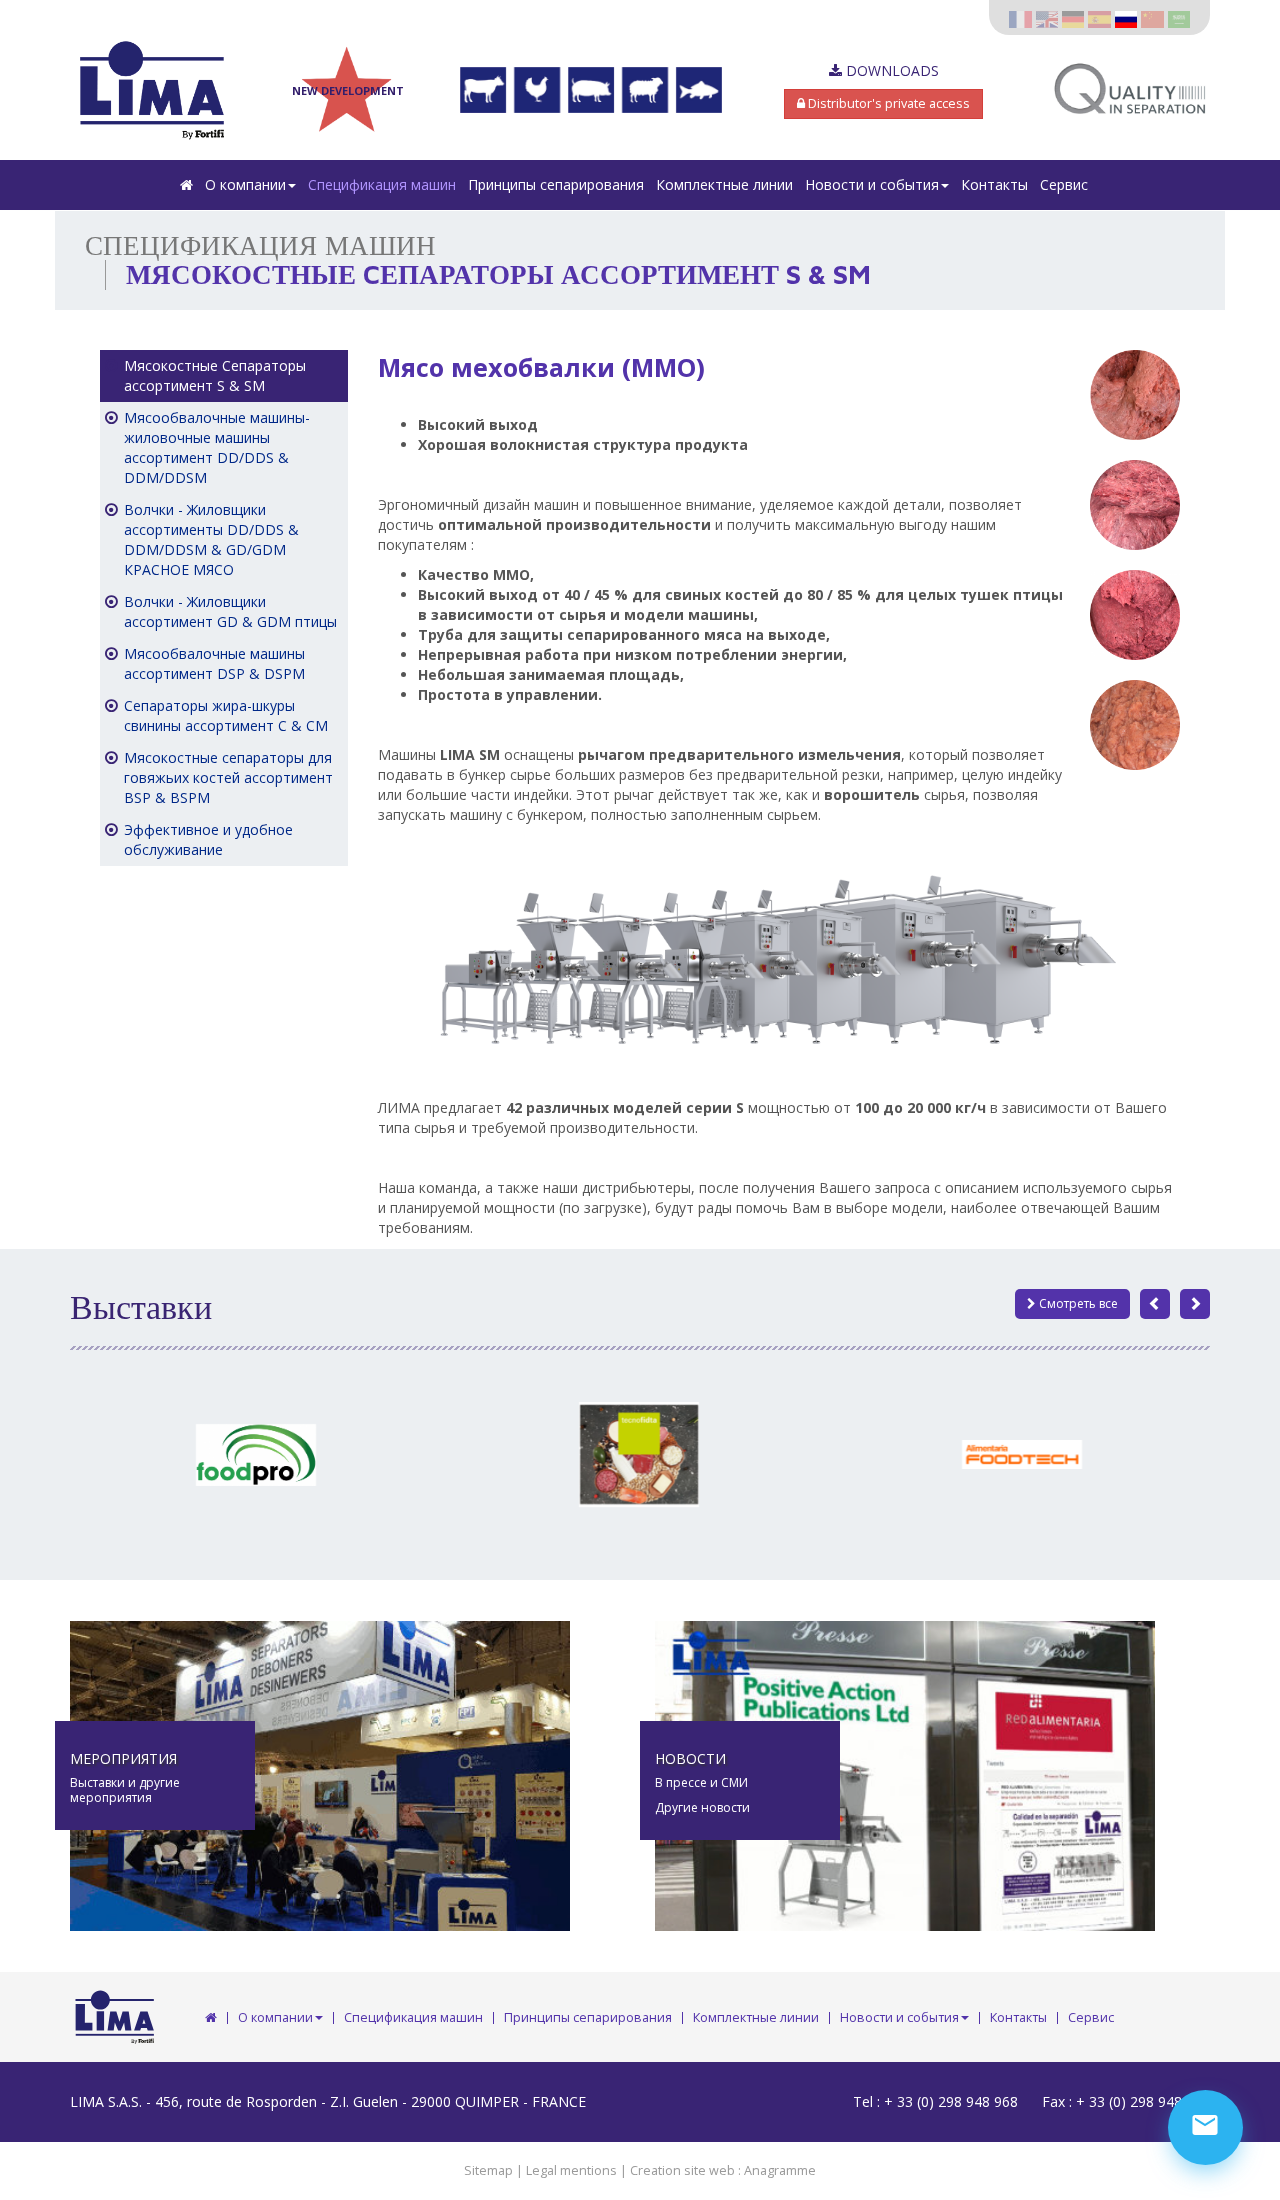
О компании (245, 184)
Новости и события (872, 184)
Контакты (994, 184)
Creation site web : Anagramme (723, 2170)
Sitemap (488, 2170)
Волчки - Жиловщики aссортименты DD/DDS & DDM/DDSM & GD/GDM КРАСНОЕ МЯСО (211, 539)
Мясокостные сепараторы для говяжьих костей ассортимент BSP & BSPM (228, 777)
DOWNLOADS (890, 70)
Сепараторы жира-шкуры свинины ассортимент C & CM (226, 715)
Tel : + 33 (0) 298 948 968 (935, 2101)
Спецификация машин (382, 184)
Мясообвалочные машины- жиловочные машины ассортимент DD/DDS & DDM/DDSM (217, 447)
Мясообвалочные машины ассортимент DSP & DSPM (214, 663)
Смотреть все (1077, 1303)
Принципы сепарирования (556, 184)
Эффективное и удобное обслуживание (208, 839)
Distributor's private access (887, 103)
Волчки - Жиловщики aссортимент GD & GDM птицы (230, 611)
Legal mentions (571, 2170)
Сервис (1064, 184)
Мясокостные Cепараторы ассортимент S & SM (215, 375)
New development (348, 90)
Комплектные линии (724, 184)
